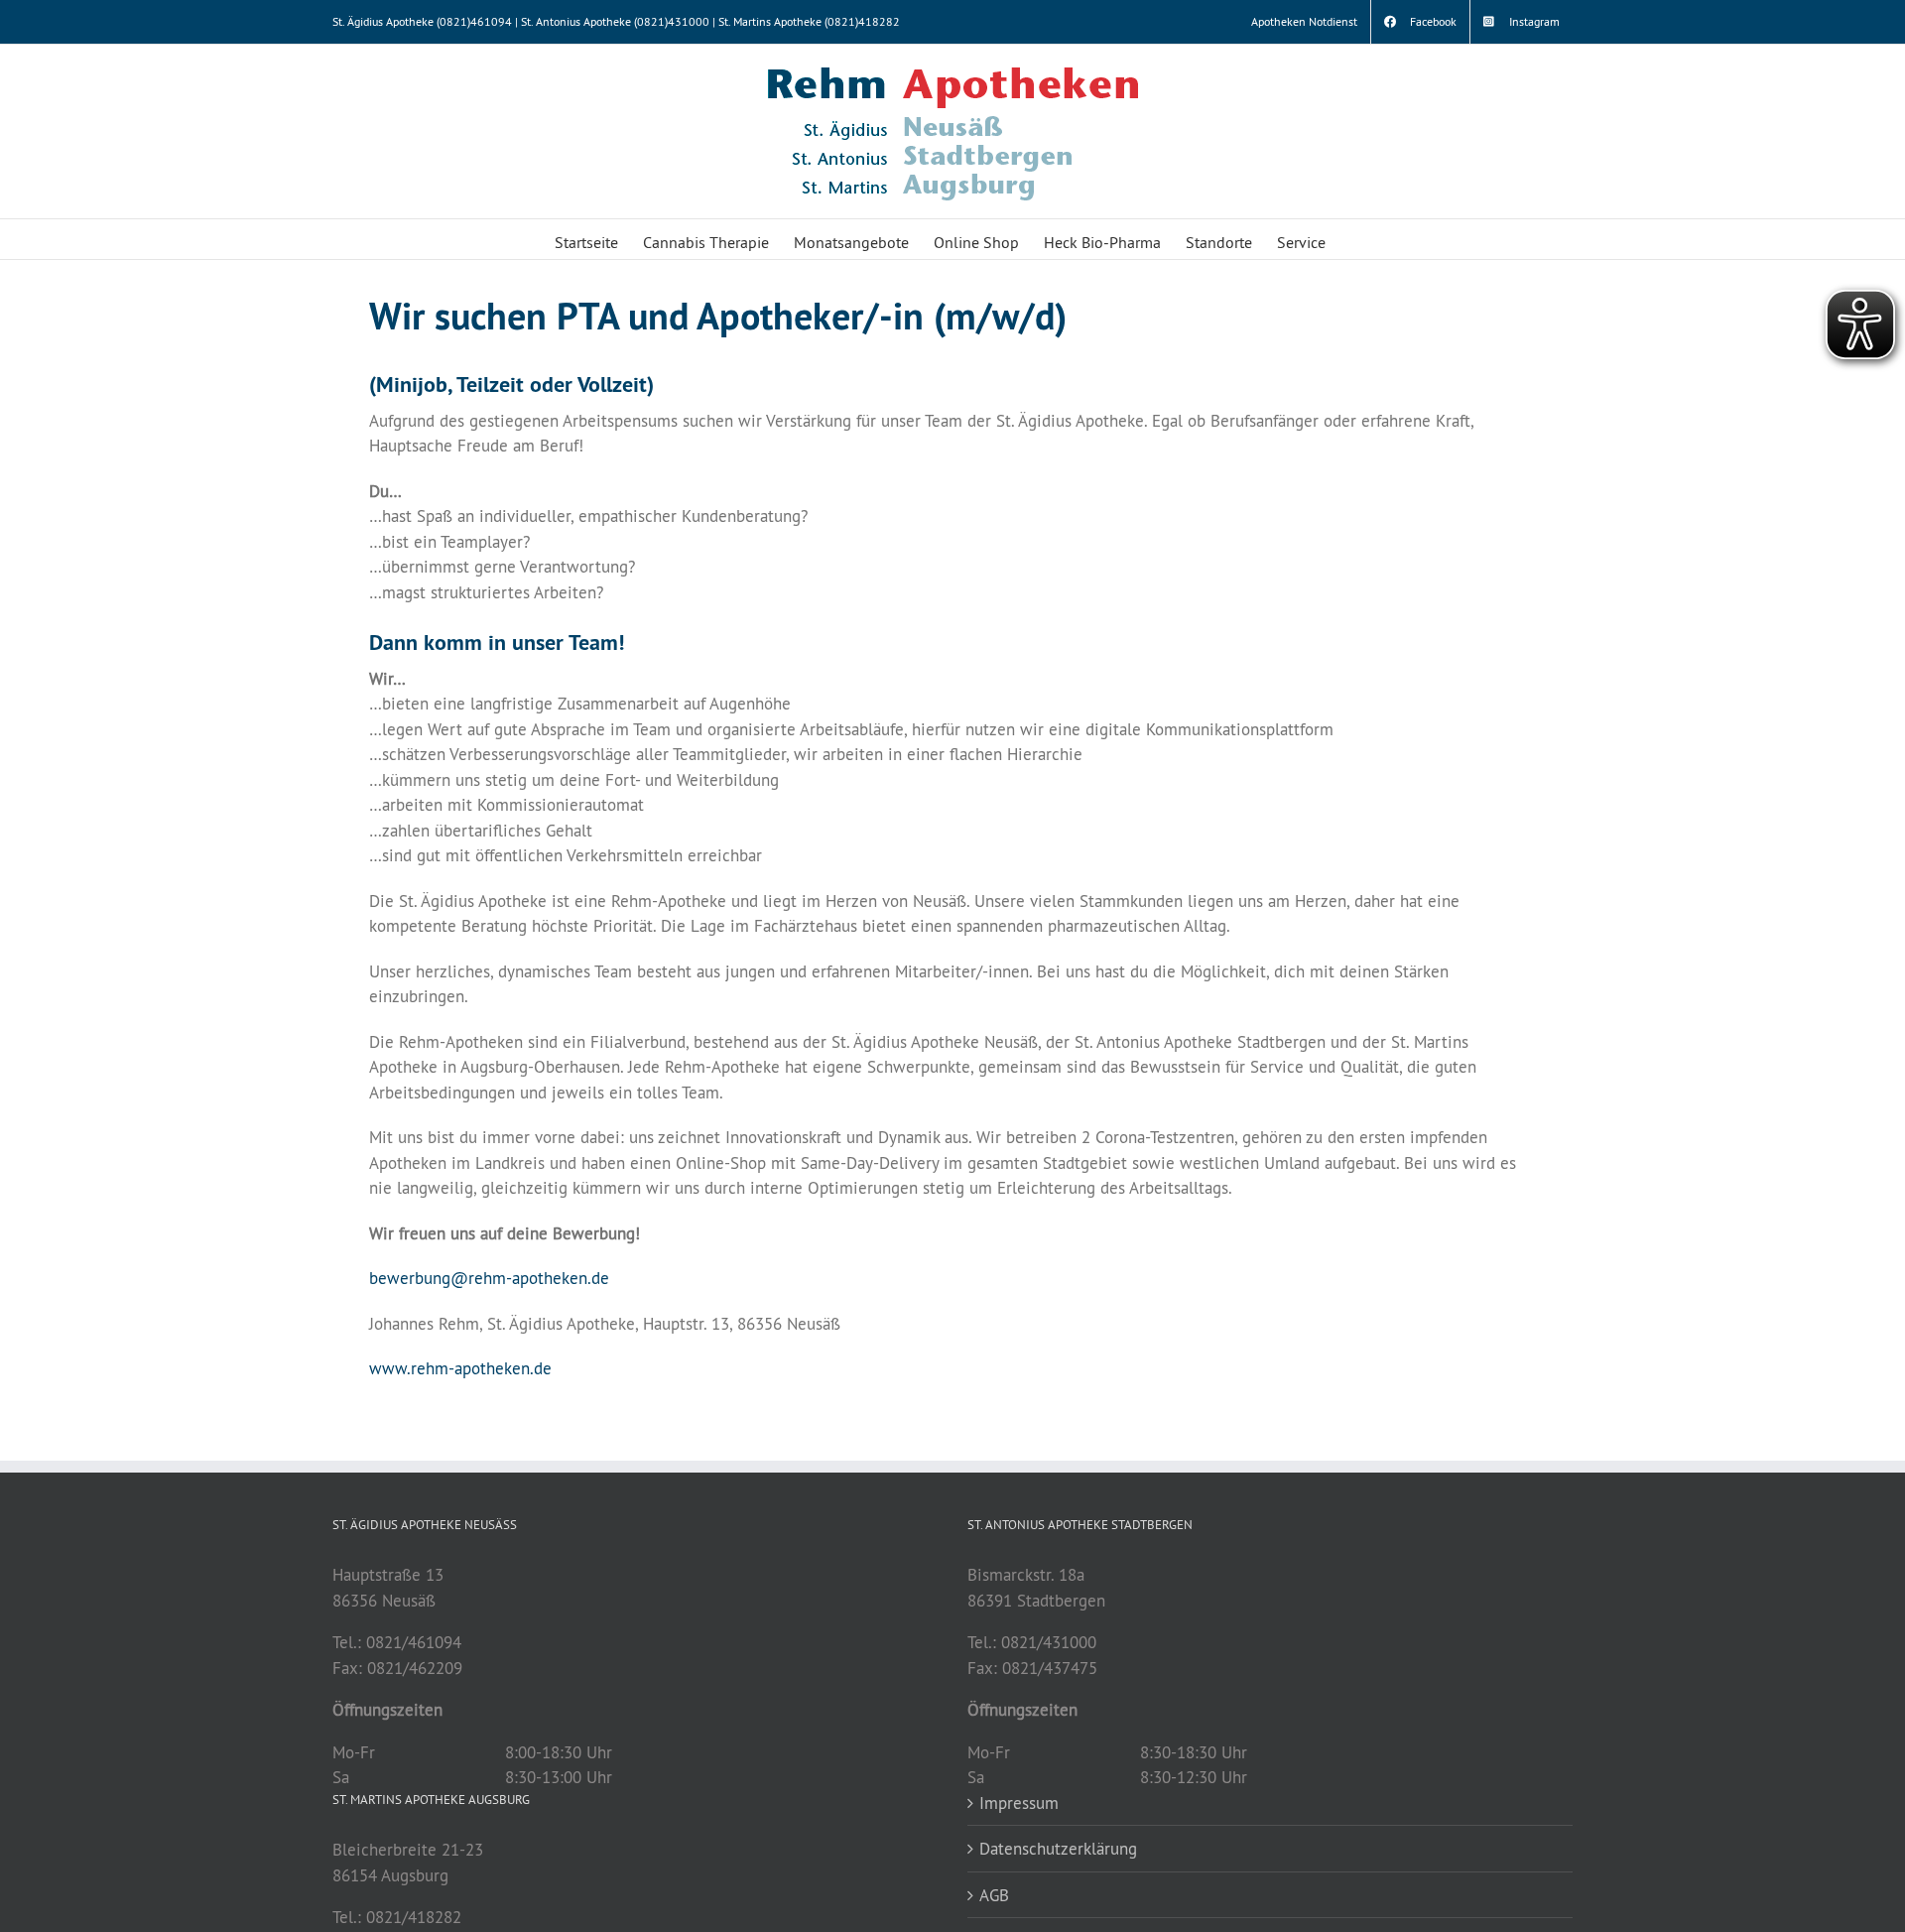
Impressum (1019, 1803)
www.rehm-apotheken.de (460, 1368)
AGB (994, 1895)
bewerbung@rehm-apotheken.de (489, 1278)
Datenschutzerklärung (1058, 1848)
